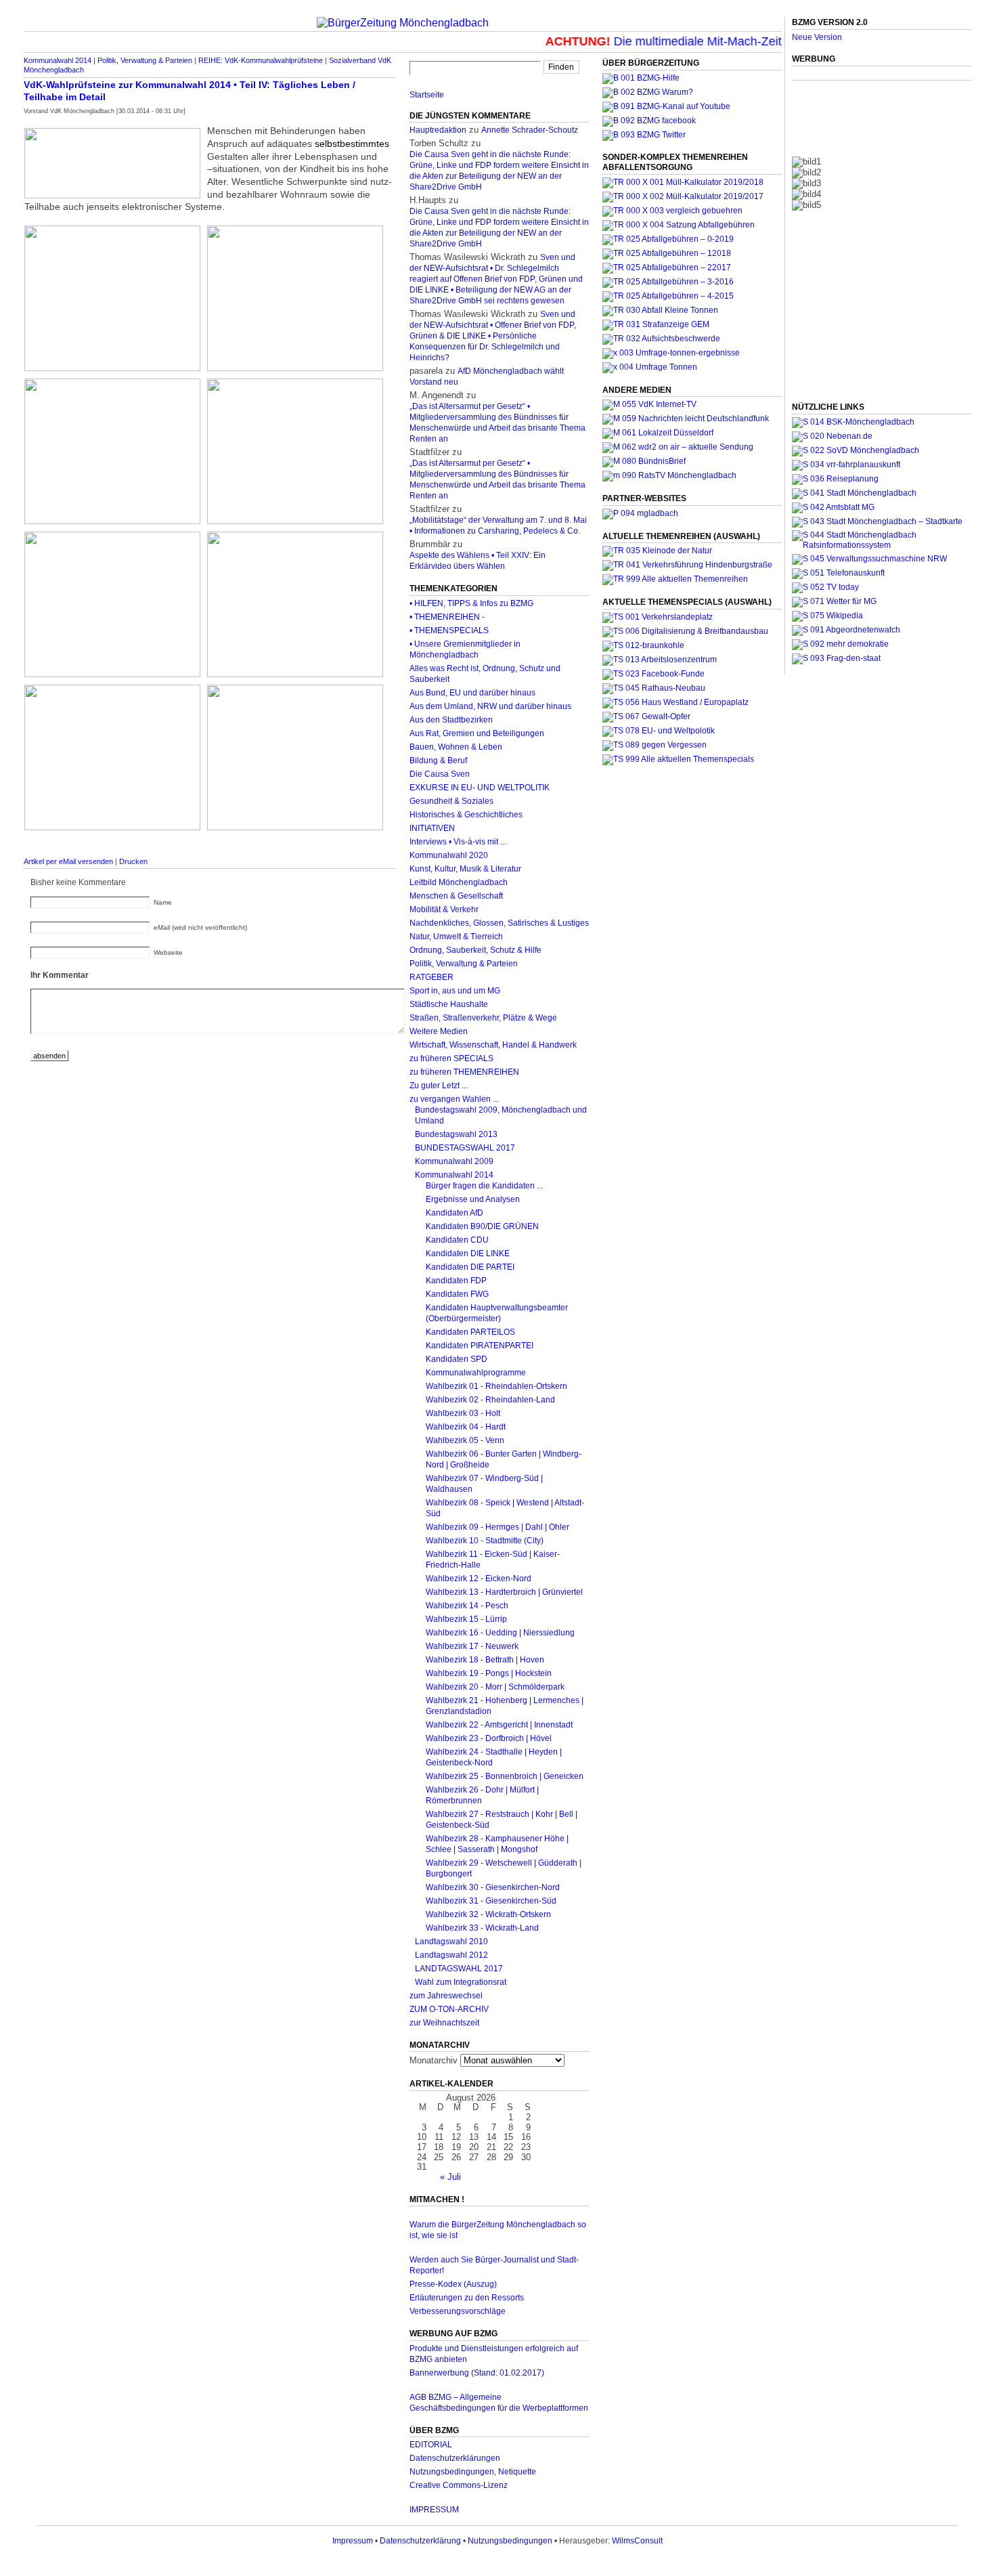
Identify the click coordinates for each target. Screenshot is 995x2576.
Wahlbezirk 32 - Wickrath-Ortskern (488, 1914)
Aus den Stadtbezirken (451, 720)
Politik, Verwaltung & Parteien (145, 60)
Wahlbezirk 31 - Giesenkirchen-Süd (491, 1901)
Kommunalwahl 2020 (449, 855)
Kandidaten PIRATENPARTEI (480, 1346)
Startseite (427, 95)
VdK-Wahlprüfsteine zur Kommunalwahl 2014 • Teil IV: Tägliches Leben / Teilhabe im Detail (190, 91)
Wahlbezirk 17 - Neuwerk (472, 1646)
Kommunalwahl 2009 (454, 1161)
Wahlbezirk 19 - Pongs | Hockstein (489, 1673)
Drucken (133, 861)
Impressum (353, 2541)
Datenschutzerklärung (420, 2541)
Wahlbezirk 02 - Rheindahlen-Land (490, 1400)
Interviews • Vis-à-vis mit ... (458, 842)
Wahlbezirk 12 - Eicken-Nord (479, 1579)
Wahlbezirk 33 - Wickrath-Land (482, 1928)
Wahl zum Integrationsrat (461, 1982)
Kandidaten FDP (456, 1281)
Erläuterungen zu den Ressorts (467, 2298)
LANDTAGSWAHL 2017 (459, 1969)
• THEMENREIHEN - (447, 617)
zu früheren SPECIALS (451, 1058)
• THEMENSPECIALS (449, 630)
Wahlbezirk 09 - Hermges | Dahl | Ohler (497, 1527)
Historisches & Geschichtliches (466, 815)
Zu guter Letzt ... (439, 1086)
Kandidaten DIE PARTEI (470, 1267)
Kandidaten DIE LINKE (468, 1253)
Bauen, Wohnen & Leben (456, 747)
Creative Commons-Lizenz (459, 2485)
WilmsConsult (637, 2541)
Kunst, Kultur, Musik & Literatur (465, 869)
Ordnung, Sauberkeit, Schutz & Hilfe (476, 950)
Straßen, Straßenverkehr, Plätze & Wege (483, 1018)
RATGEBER (432, 977)
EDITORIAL (431, 2445)
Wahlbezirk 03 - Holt (463, 1413)
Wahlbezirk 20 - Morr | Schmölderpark (495, 1687)
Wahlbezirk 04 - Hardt (466, 1427)
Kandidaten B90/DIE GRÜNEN (482, 1226)
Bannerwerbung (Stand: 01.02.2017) (477, 2373)
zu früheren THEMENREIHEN (464, 1072)
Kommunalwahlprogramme (476, 1373)
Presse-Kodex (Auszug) (453, 2284)
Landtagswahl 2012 (451, 1955)
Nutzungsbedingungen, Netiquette (473, 2472)
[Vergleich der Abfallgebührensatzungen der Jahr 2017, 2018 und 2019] (672, 211)
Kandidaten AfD (455, 1213)
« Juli (450, 2177)
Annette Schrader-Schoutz (530, 130)
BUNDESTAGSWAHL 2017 (465, 1148)
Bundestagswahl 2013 (456, 1134)
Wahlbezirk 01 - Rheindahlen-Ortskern (496, 1386)
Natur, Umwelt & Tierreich (456, 937)
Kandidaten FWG (457, 1294)
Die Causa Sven (440, 774)
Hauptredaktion (438, 130)
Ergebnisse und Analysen (473, 1199)
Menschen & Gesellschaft (456, 896)
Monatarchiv (434, 2060)
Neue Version (817, 37)
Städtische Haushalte (449, 1004)
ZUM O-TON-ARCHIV (449, 2009)
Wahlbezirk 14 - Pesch (467, 1606)
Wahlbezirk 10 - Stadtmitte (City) (485, 1541)
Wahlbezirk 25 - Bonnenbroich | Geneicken (505, 1776)
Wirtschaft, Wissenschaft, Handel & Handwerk (493, 1045)
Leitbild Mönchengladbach (459, 882)
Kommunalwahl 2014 (58, 60)
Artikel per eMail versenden (68, 861)
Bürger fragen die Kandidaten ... (484, 1186)
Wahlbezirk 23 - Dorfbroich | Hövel (489, 1738)
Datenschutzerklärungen (455, 2458)
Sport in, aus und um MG (455, 991)
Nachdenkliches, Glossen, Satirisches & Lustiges (499, 923)
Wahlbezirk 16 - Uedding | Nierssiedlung (500, 1633)
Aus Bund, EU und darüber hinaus (472, 693)
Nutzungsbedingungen (510, 2541)
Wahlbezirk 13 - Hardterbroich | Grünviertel (504, 1592)
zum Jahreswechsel (446, 1996)
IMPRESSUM (434, 2510)
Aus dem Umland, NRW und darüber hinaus (490, 706)
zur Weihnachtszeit (444, 2023)
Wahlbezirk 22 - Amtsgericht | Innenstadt (499, 1725)
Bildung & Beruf (438, 760)
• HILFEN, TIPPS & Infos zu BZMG (471, 603)
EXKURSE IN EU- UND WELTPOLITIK (480, 788)
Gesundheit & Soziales (451, 801)
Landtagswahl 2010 (451, 1941)
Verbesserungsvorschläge (458, 2311)
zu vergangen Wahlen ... (454, 1099)
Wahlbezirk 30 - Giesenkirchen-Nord (493, 1887)
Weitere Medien (439, 1031)
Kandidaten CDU (457, 1240)
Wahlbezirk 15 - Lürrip (466, 1619)
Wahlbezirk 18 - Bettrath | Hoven (485, 1660)
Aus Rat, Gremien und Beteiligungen (477, 733)
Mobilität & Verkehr (444, 909)
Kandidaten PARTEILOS (470, 1332)
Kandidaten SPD (457, 1359)
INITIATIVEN (432, 828)
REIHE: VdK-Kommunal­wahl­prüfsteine (261, 60)
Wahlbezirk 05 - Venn (465, 1440)
